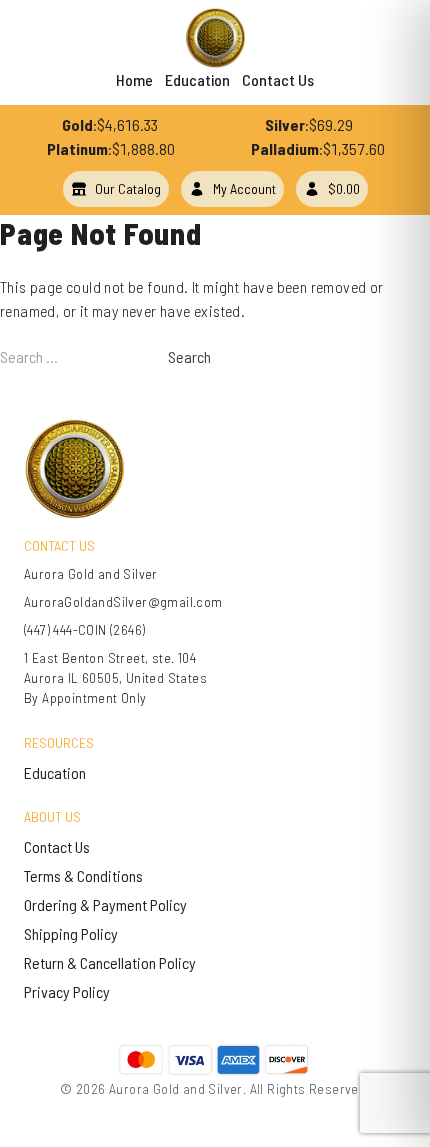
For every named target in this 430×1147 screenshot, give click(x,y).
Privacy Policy (67, 991)
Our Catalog (128, 188)
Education (197, 79)
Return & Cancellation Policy (110, 962)
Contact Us (278, 79)
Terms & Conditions (83, 875)
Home (134, 79)
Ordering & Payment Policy (105, 904)
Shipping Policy (71, 933)
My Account (244, 188)
